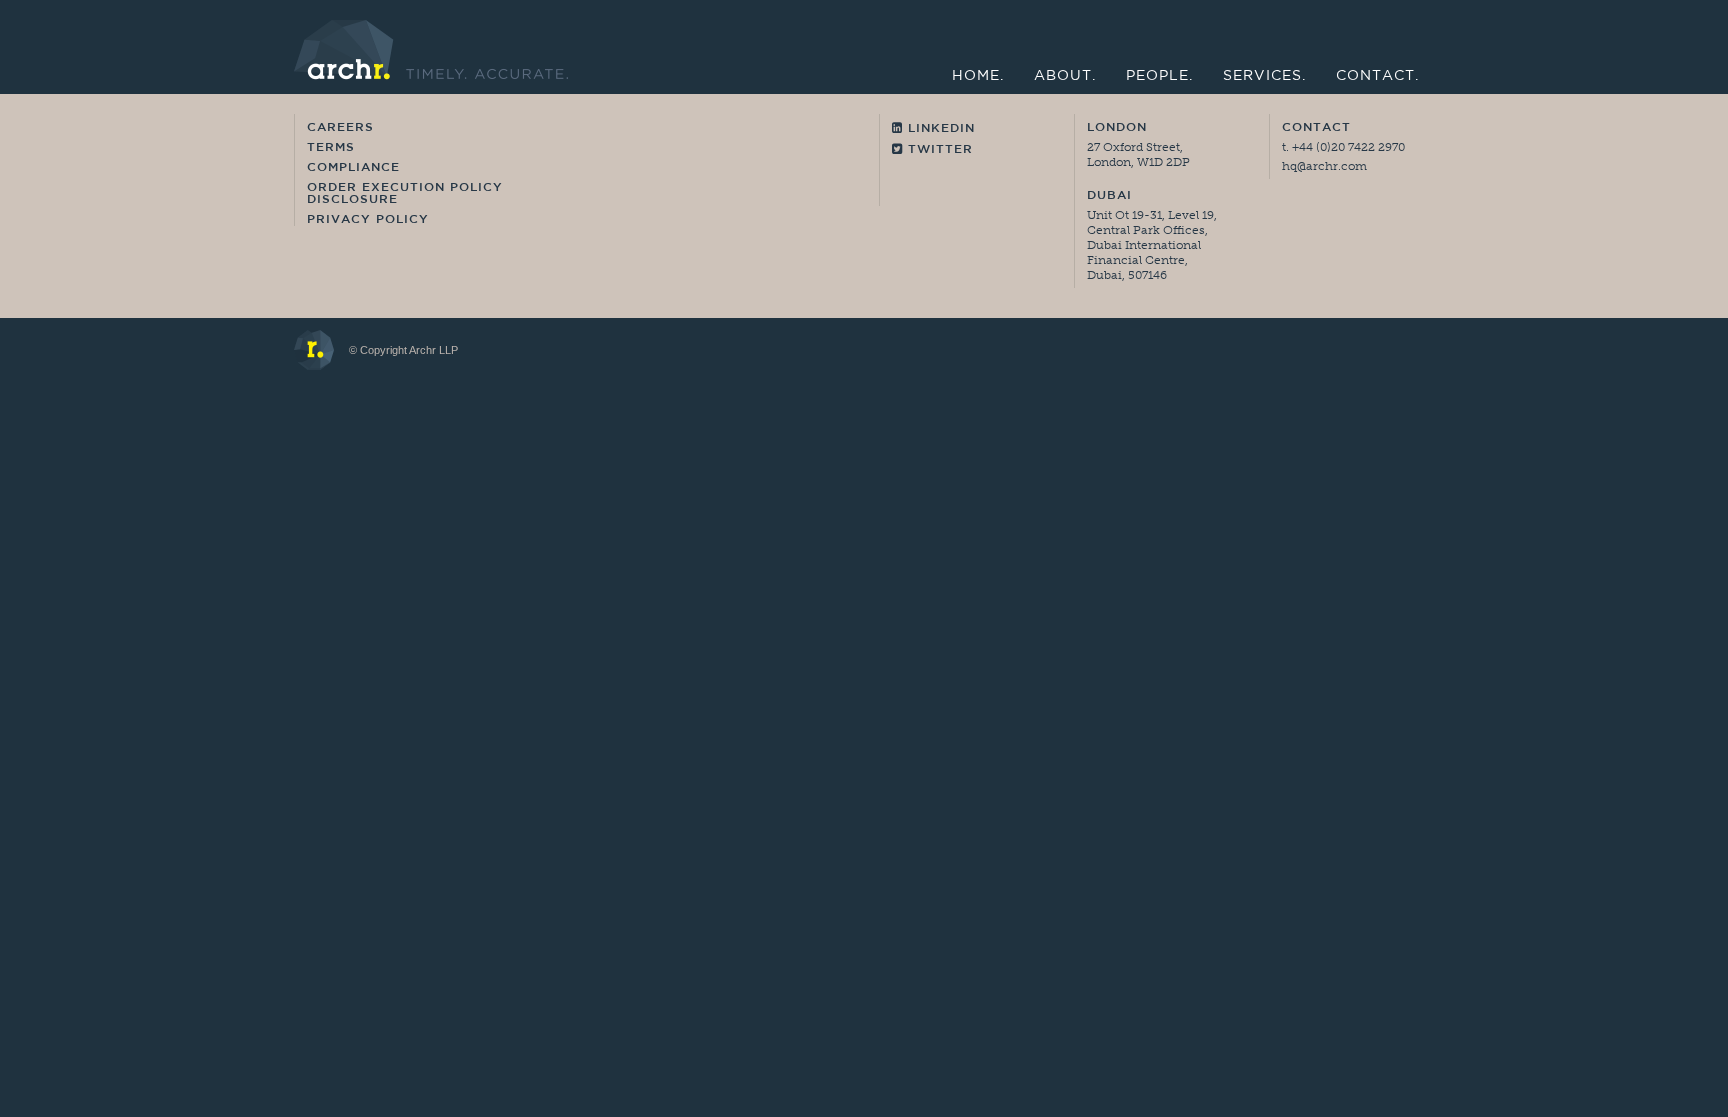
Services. (1264, 76)
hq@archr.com (1324, 166)
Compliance (353, 168)
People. (1159, 76)
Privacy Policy (368, 220)
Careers (340, 128)
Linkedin (939, 129)
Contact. (1377, 76)
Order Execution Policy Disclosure (405, 194)
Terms (331, 148)
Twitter (938, 150)
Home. (978, 76)
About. (1065, 76)
